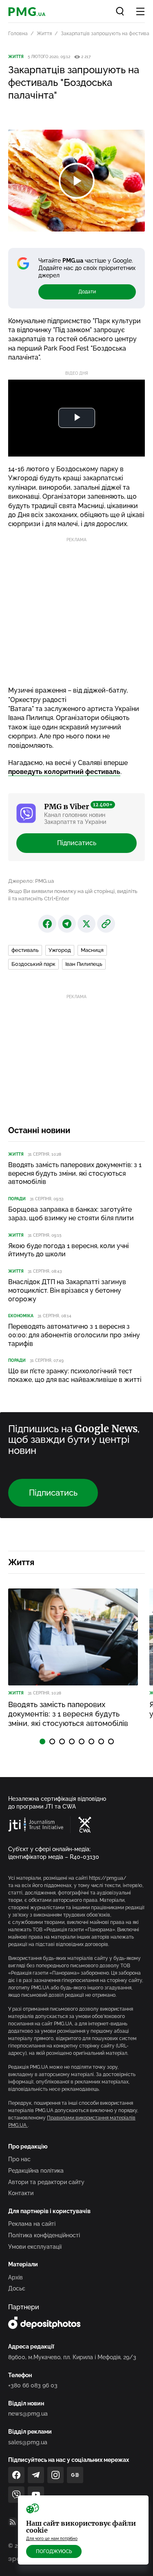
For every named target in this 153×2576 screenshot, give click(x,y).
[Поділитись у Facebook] (47, 924)
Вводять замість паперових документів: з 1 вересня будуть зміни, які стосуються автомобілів (75, 1173)
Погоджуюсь (54, 2551)
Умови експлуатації (35, 2247)
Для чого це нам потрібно (52, 2539)
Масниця (92, 950)
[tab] (42, 1741)
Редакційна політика (36, 2171)
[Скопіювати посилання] (106, 924)
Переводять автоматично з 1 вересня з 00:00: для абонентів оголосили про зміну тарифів (74, 1335)
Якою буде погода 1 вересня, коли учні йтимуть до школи (69, 1250)
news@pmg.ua (28, 2414)
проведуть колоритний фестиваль (64, 772)
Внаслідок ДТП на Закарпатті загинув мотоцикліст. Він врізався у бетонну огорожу (67, 1290)
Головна (18, 34)
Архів (16, 2277)
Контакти (21, 2193)
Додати (87, 292)
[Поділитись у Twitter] (86, 924)
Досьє (17, 2288)
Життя (44, 34)
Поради (17, 1199)
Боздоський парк (33, 964)
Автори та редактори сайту (46, 2182)
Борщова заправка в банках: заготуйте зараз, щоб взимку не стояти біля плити (71, 1214)
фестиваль (25, 950)
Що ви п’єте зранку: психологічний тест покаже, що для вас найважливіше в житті (75, 1375)
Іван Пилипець (84, 964)
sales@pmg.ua (28, 2442)
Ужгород (60, 950)
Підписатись (77, 843)
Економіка (21, 1316)
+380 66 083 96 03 (33, 2385)
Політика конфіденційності (44, 2235)
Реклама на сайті (32, 2224)
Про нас (19, 2159)
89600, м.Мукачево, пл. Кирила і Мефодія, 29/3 (72, 2357)
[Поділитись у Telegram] (67, 924)
